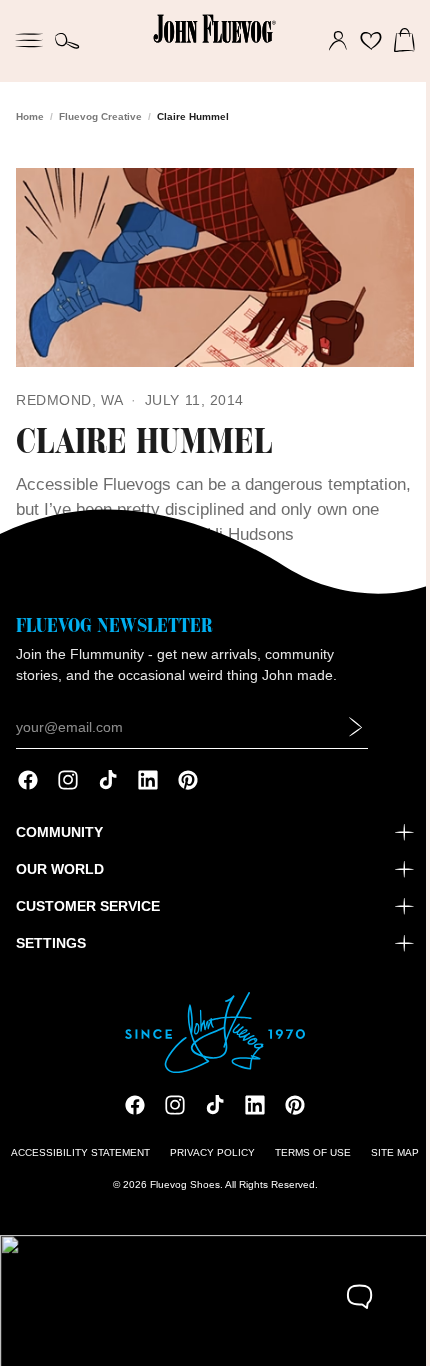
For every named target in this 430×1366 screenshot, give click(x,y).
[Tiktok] (108, 783)
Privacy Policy (207, 1155)
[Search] (67, 41)
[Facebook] (28, 783)
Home (30, 116)
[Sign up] (356, 730)
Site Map (390, 1155)
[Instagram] (68, 783)
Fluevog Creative (100, 116)
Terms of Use (308, 1155)
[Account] (328, 41)
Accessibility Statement (75, 1155)
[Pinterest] (188, 783)
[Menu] (29, 38)
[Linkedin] (148, 783)
